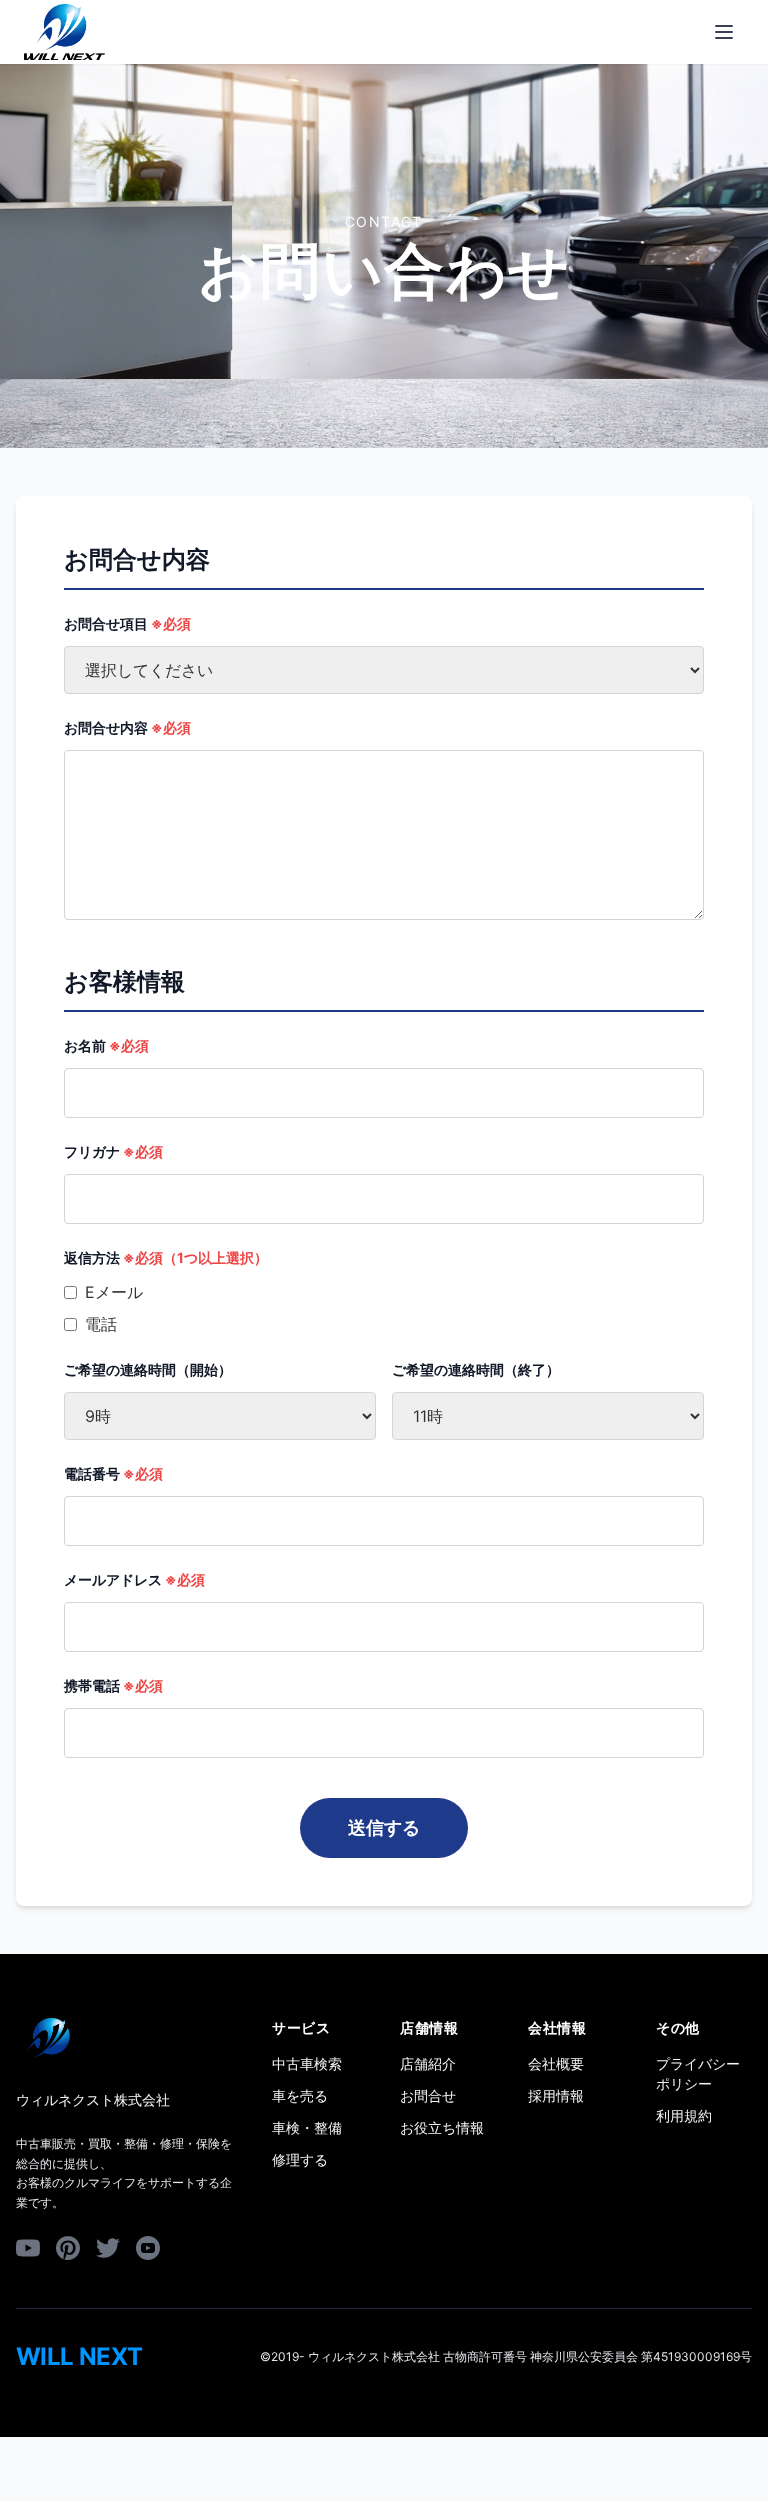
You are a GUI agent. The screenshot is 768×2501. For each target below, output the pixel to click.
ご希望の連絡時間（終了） (476, 1369)
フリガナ (113, 1151)
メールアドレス (134, 1579)
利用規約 (684, 2115)
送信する (384, 1827)
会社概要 (556, 2063)
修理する (300, 2159)
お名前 (106, 1045)
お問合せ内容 (127, 727)
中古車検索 (307, 2063)
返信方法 (166, 1257)
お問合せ (428, 2095)
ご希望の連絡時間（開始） (148, 1369)
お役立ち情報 (442, 2127)
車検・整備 (307, 2127)
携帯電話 (113, 1685)
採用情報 (556, 2095)
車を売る (300, 2095)
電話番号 (113, 1473)
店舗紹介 (428, 2063)
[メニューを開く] (724, 32)
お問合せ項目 (127, 623)
